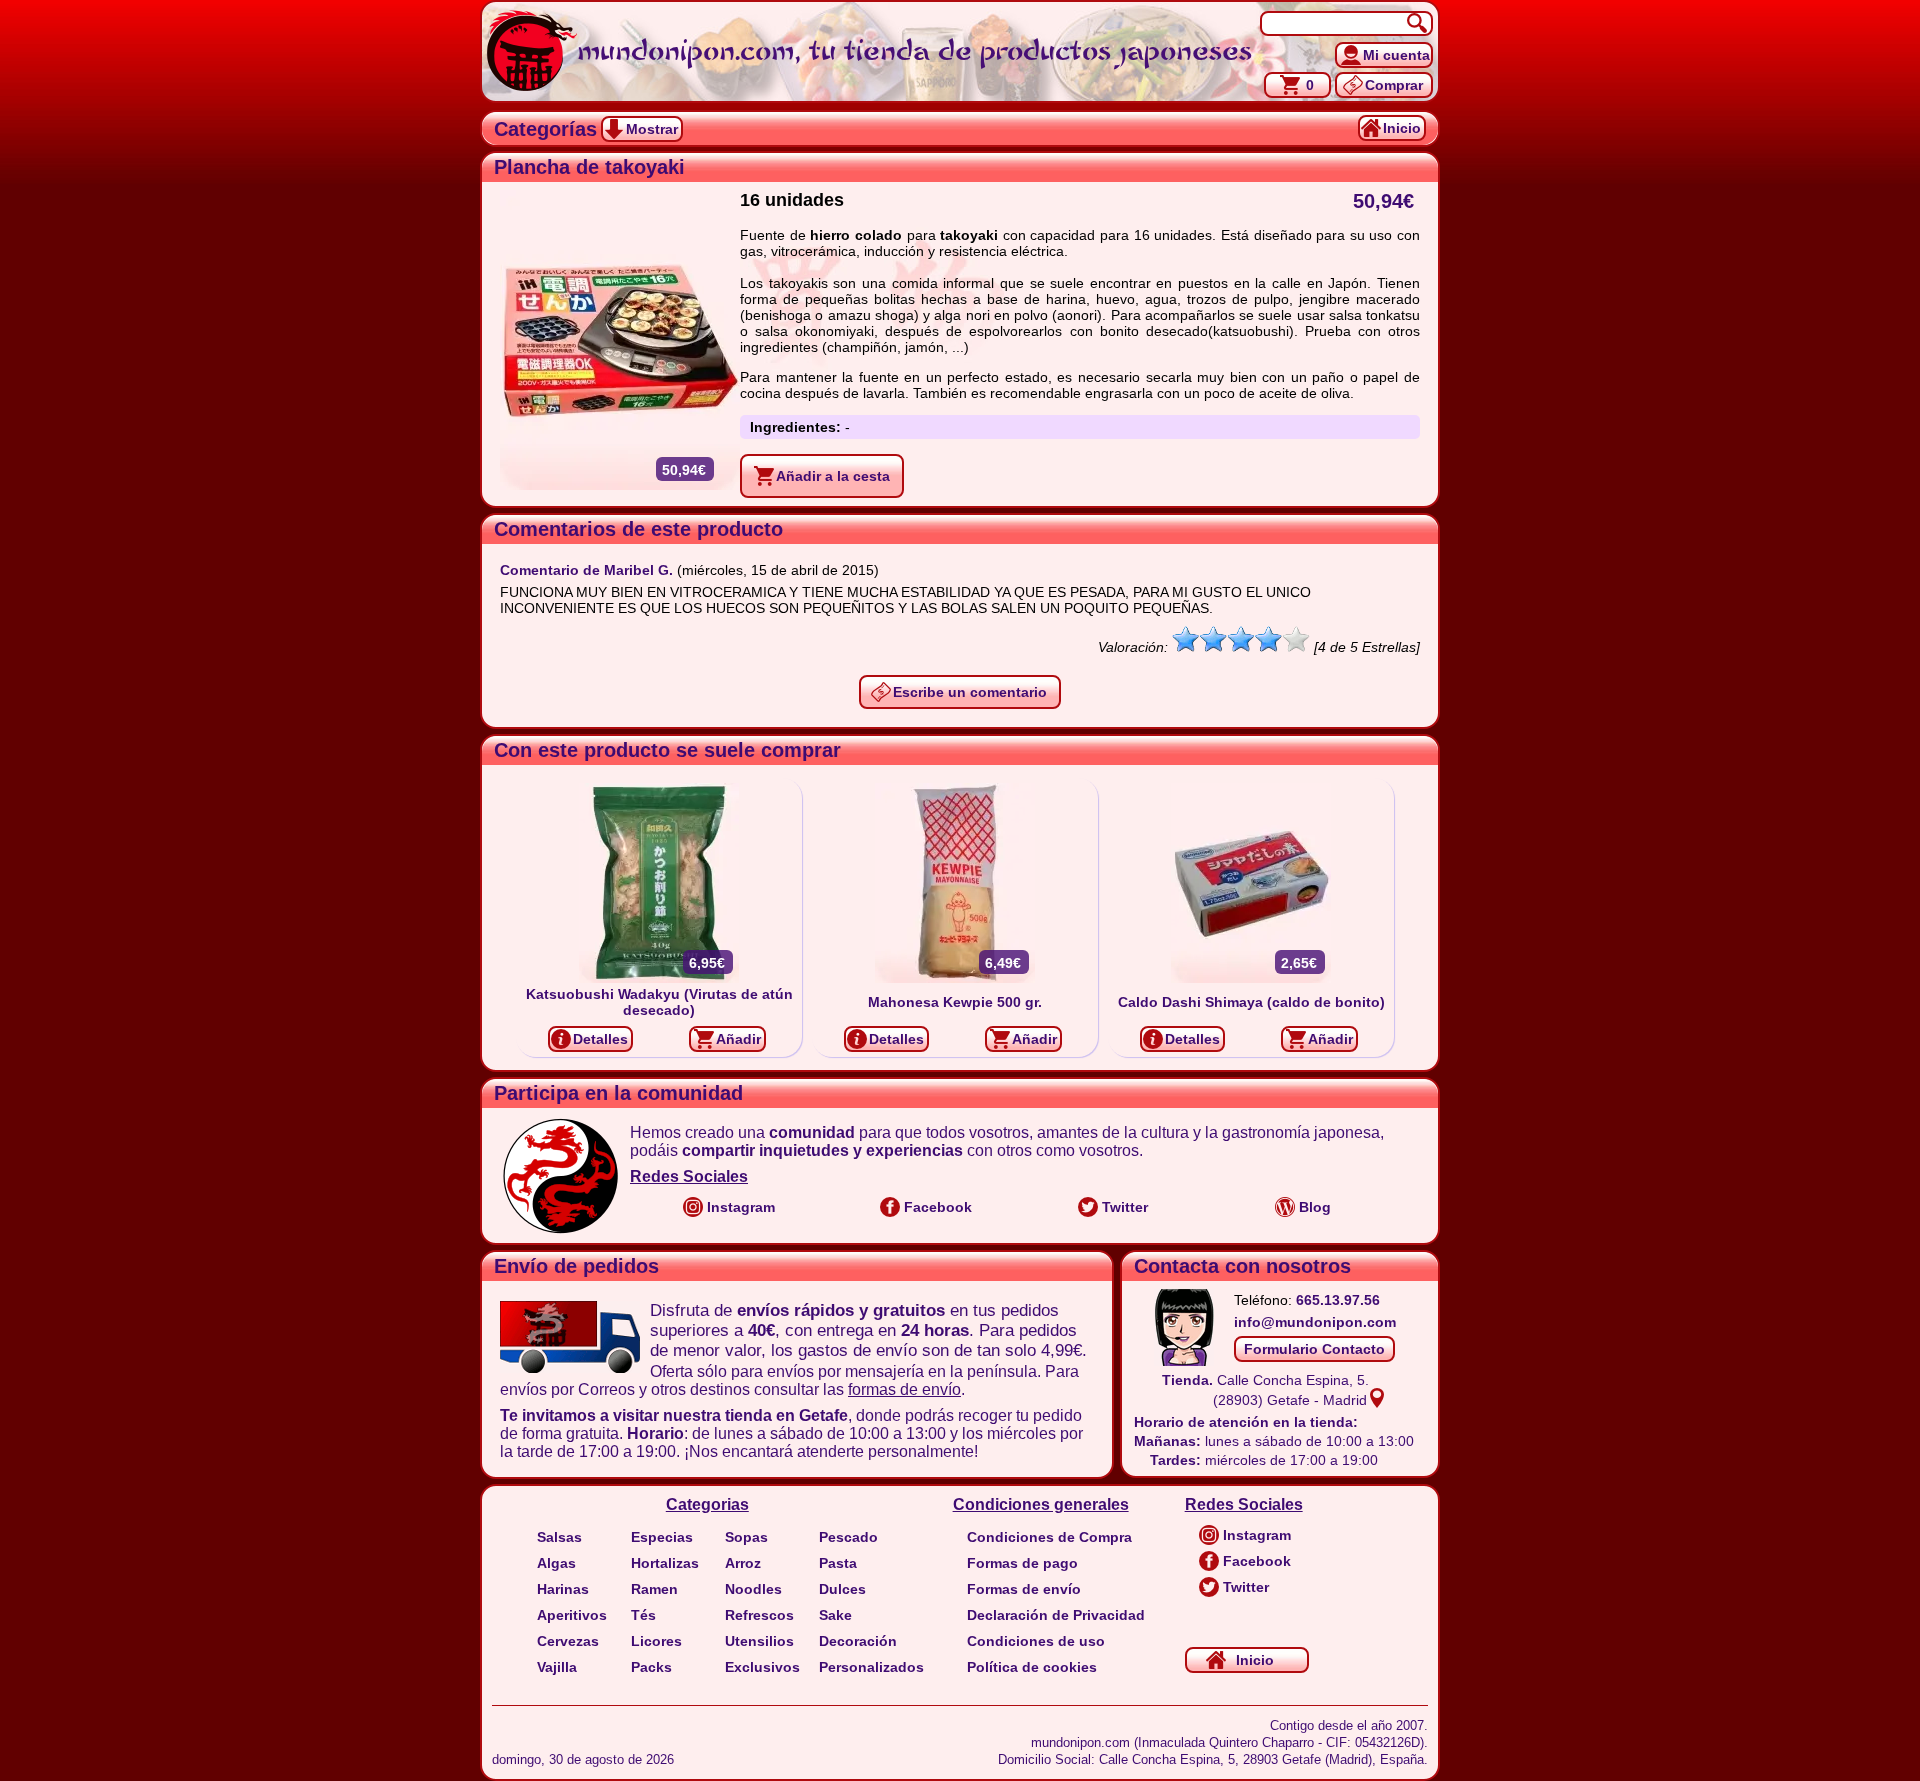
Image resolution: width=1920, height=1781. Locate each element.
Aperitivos (572, 1615)
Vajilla (557, 1667)
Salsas (559, 1537)
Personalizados (871, 1667)
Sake (835, 1615)
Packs (651, 1667)
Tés (643, 1615)
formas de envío (904, 1389)
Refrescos (759, 1615)
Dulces (842, 1589)
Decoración (858, 1641)
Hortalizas (665, 1563)
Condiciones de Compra (1049, 1537)
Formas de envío (1024, 1589)
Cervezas (568, 1641)
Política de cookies (1032, 1667)
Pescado (848, 1537)
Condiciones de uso (1036, 1641)
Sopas (746, 1537)
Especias (662, 1537)
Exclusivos (762, 1667)
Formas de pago (1022, 1563)
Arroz (743, 1563)
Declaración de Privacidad (1056, 1615)
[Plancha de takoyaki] (620, 340)
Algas (556, 1563)
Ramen (654, 1589)
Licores (656, 1641)
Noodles (753, 1589)
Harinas (563, 1589)
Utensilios (759, 1641)
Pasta (838, 1563)
